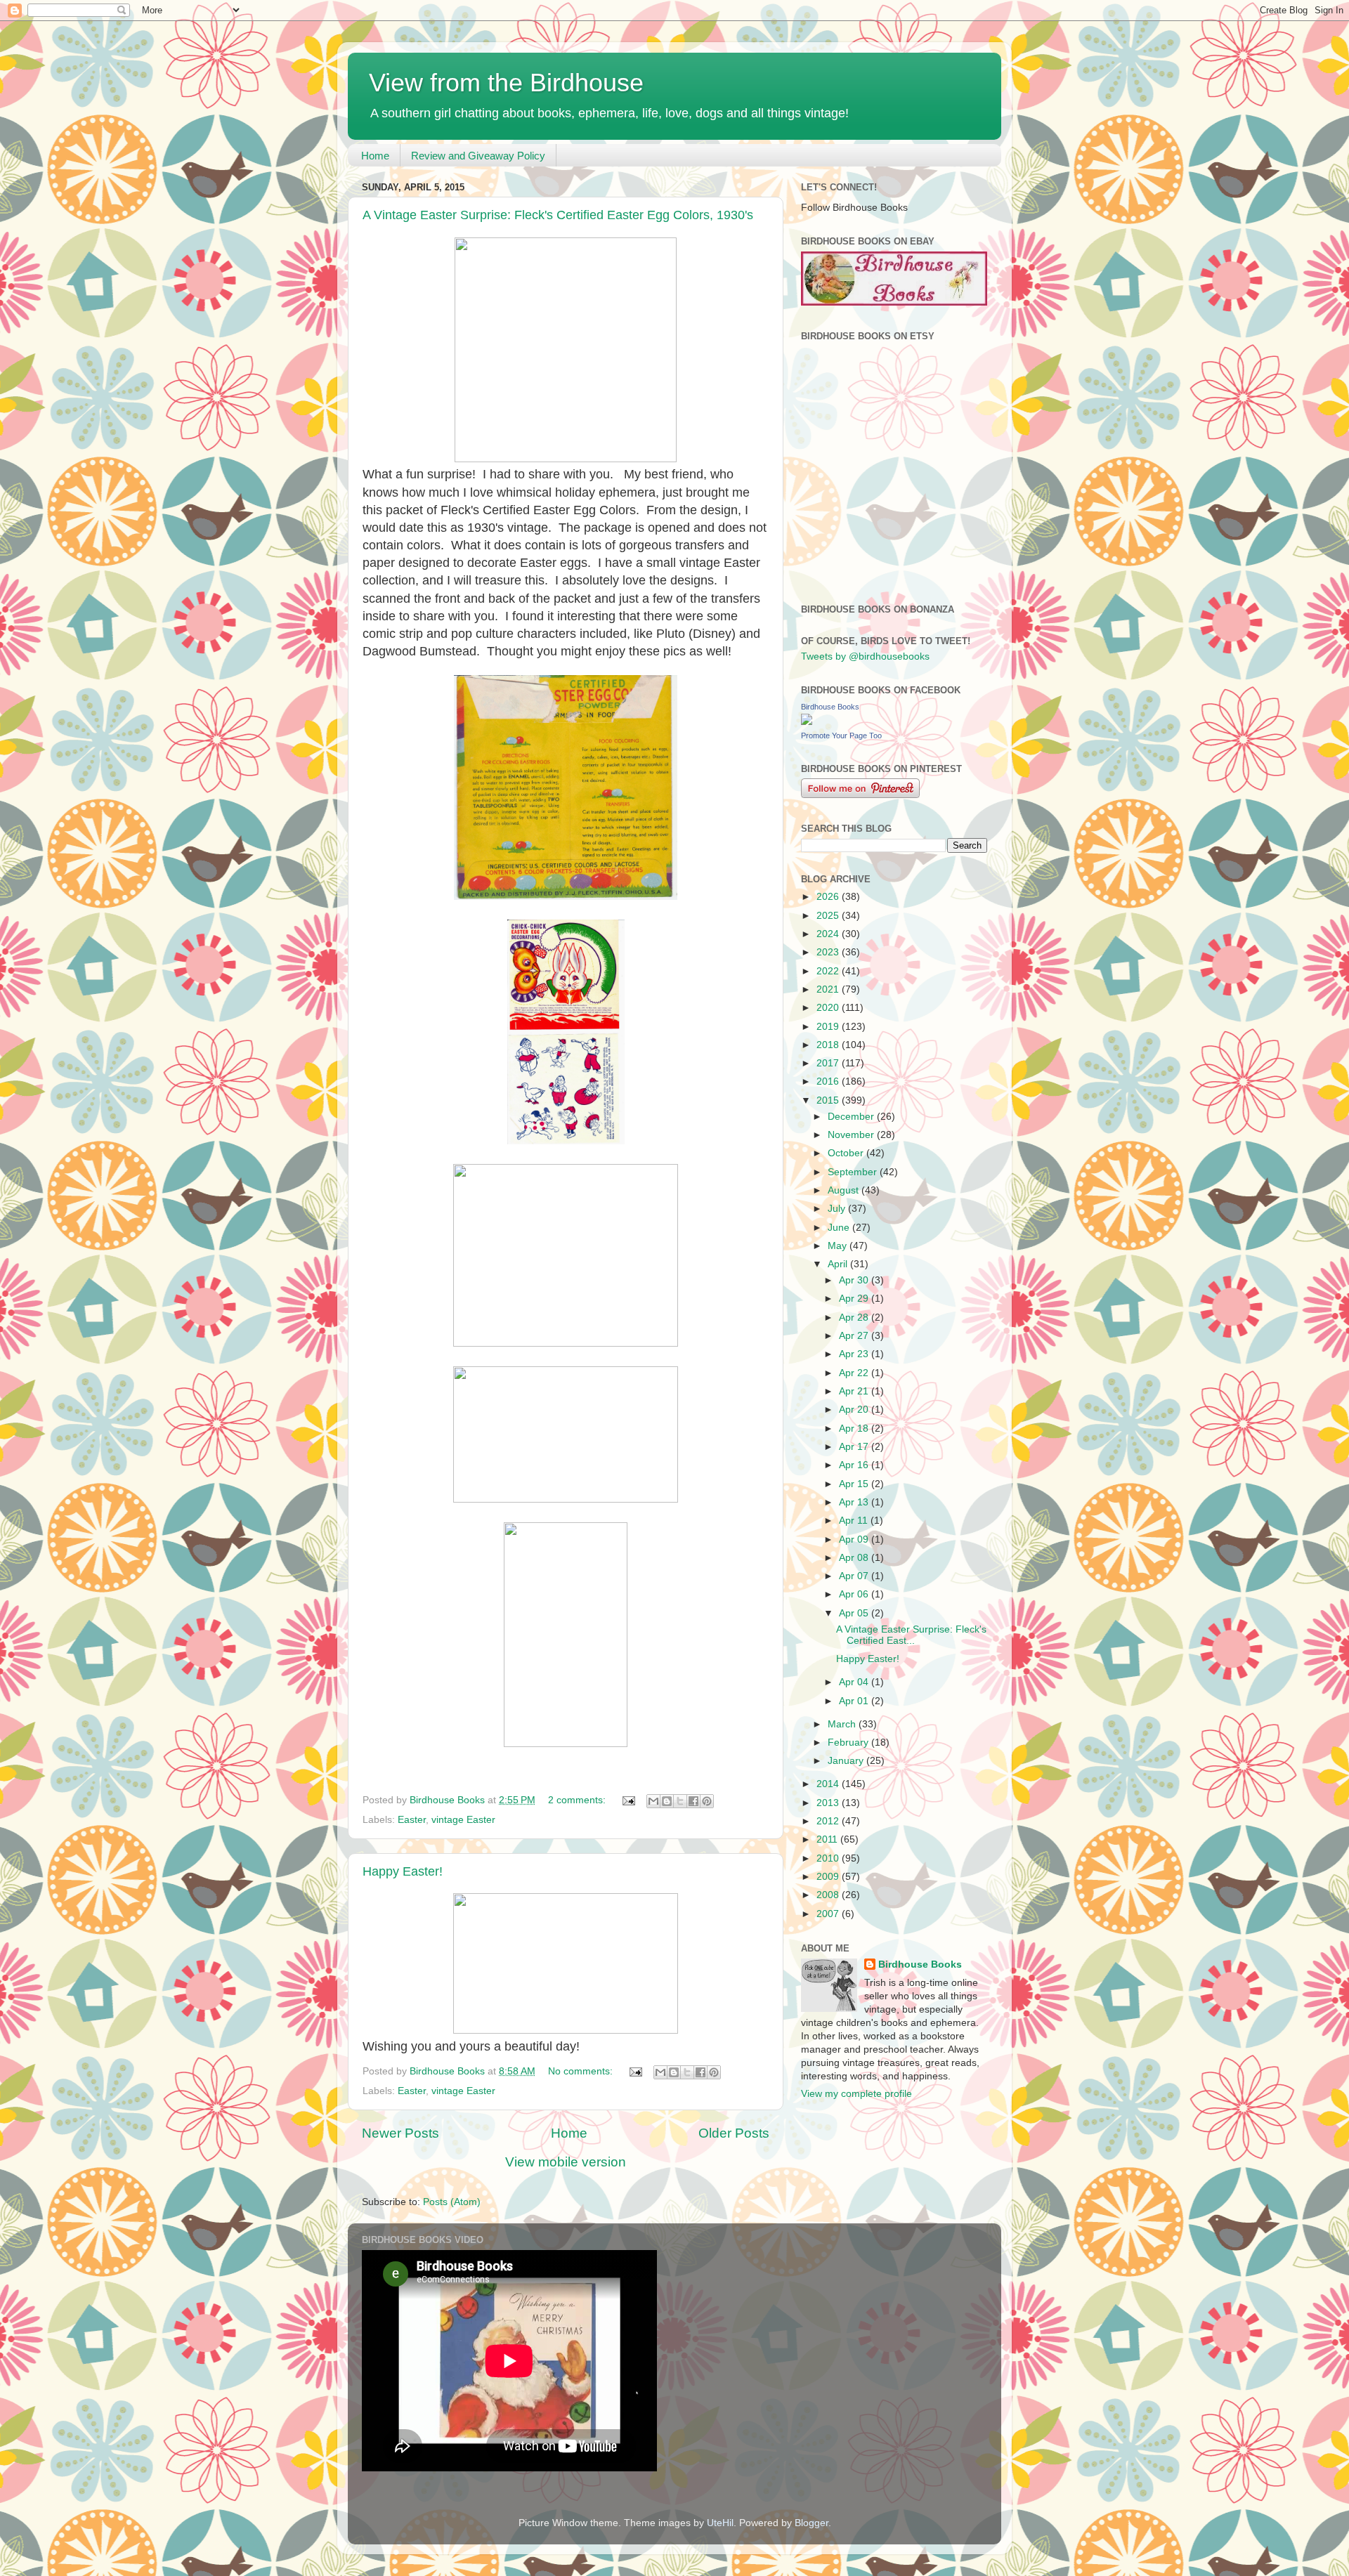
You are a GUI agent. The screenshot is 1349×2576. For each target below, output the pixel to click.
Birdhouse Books (830, 707)
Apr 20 (855, 1410)
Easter (412, 1820)
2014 (829, 1784)
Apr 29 (855, 1299)
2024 (829, 934)
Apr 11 (855, 1521)
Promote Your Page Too (841, 735)
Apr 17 (855, 1447)
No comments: (582, 2071)
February (849, 1743)
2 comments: (578, 1800)
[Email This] (653, 1801)
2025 (829, 916)
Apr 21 (855, 1391)
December (852, 1117)
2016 (829, 1081)
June (840, 1228)
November (852, 1135)
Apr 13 (855, 1502)
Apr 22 (855, 1373)
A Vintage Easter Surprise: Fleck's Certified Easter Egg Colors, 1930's (558, 215)
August (845, 1190)
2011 (828, 1839)
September (854, 1172)
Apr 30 (855, 1280)
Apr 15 (855, 1484)
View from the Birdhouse (506, 83)
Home (375, 156)
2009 (829, 1877)
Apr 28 (855, 1318)
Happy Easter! (403, 1871)
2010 (829, 1858)
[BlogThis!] (667, 1801)
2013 (829, 1803)
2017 (829, 1063)
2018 (829, 1045)
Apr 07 (855, 1576)
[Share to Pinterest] (707, 1801)
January (847, 1761)
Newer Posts (400, 2133)
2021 (829, 989)
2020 (829, 1008)
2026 (829, 897)
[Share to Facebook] (693, 1801)
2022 (829, 971)
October (847, 1153)
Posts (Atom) (452, 2202)
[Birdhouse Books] (807, 722)
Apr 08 (855, 1558)
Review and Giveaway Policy (478, 156)
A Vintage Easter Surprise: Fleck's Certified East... (911, 1635)
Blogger (812, 2523)
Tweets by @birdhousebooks (865, 656)
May (839, 1246)
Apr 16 (855, 1465)
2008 (829, 1895)
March (843, 1724)
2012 (829, 1821)
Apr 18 (855, 1428)
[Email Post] (628, 1800)
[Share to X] (680, 1801)
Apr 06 (855, 1594)
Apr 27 (855, 1336)
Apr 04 (855, 1682)
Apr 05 (855, 1613)
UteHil (720, 2523)
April (839, 1264)
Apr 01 (855, 1701)
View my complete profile (856, 2094)
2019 (829, 1027)
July (838, 1209)
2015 (829, 1100)
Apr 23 (855, 1354)
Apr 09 (855, 1539)
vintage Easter (463, 1820)
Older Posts (734, 2133)
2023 (829, 952)
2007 (829, 1914)
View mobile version (566, 2162)
